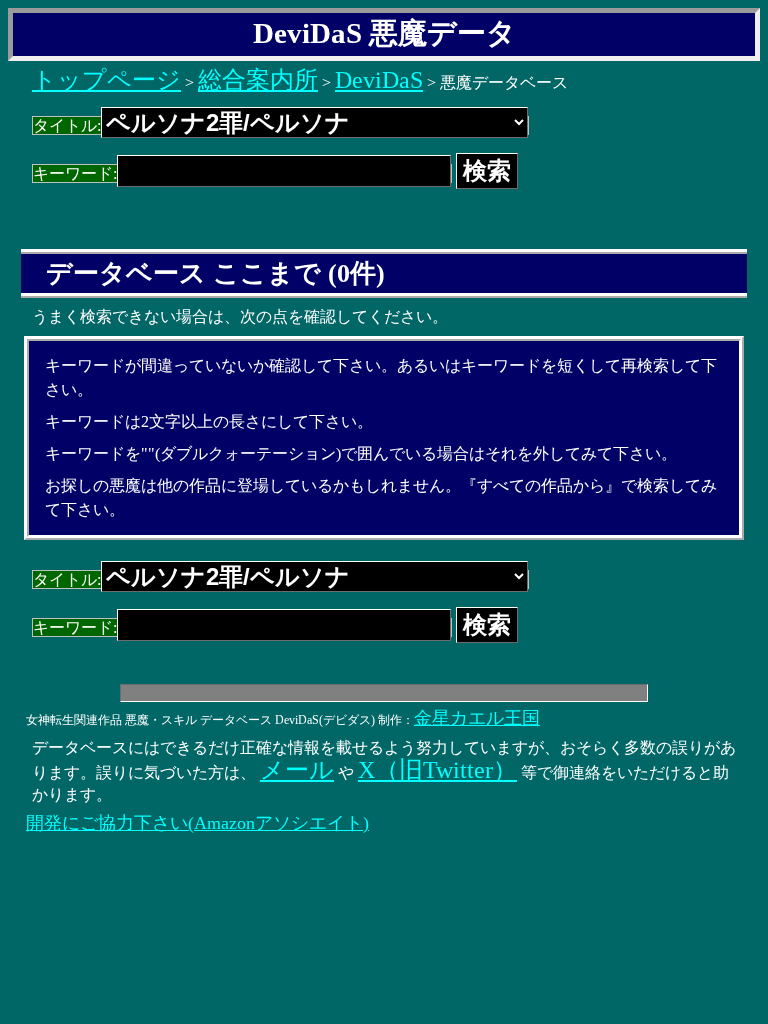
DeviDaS (379, 80)
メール (297, 770)
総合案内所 (258, 80)
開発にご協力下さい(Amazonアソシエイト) (197, 823)
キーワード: (75, 173)
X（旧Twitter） (437, 770)
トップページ (106, 80)
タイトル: (67, 125)
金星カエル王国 (477, 718)
